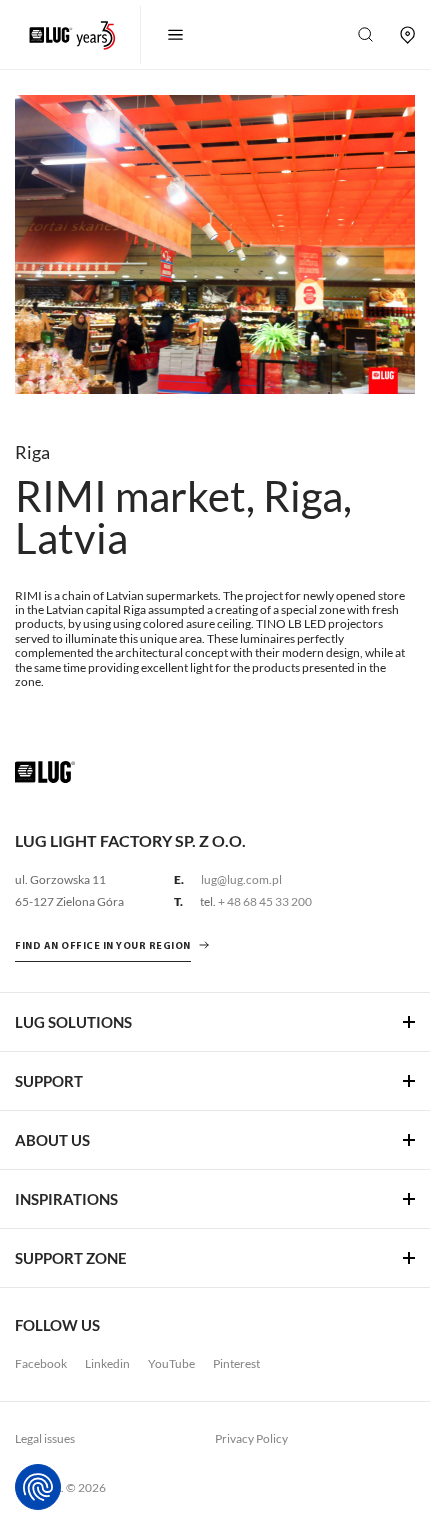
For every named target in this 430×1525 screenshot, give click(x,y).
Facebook (41, 1363)
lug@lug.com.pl (241, 879)
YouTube (171, 1363)
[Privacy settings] (38, 1487)
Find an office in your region (103, 946)
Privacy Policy (251, 1438)
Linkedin (107, 1363)
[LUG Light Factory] (45, 770)
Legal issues (45, 1438)
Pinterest (236, 1363)
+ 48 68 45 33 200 (265, 901)
